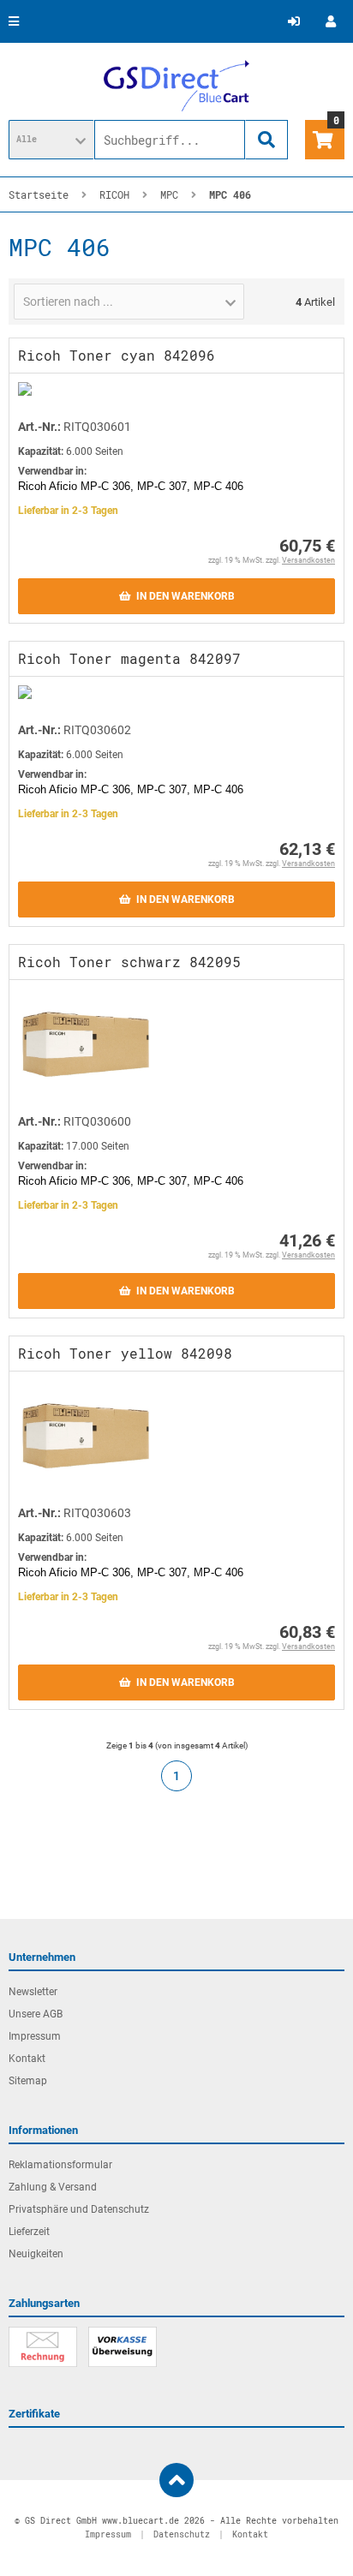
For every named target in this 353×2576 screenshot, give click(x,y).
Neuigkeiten (36, 2254)
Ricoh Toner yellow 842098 (125, 1353)
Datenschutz (182, 2534)
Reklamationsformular (60, 2165)
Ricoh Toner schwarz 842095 (129, 962)
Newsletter (33, 1992)
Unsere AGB (36, 2014)
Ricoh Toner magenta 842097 (129, 658)
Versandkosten (308, 560)
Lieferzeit (29, 2232)
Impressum (35, 2036)
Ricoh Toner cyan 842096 (117, 355)
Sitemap (28, 2081)
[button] (51, 140)
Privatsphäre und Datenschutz (79, 2209)
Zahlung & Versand (53, 2187)
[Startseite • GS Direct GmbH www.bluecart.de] (176, 86)
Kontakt (27, 2059)
